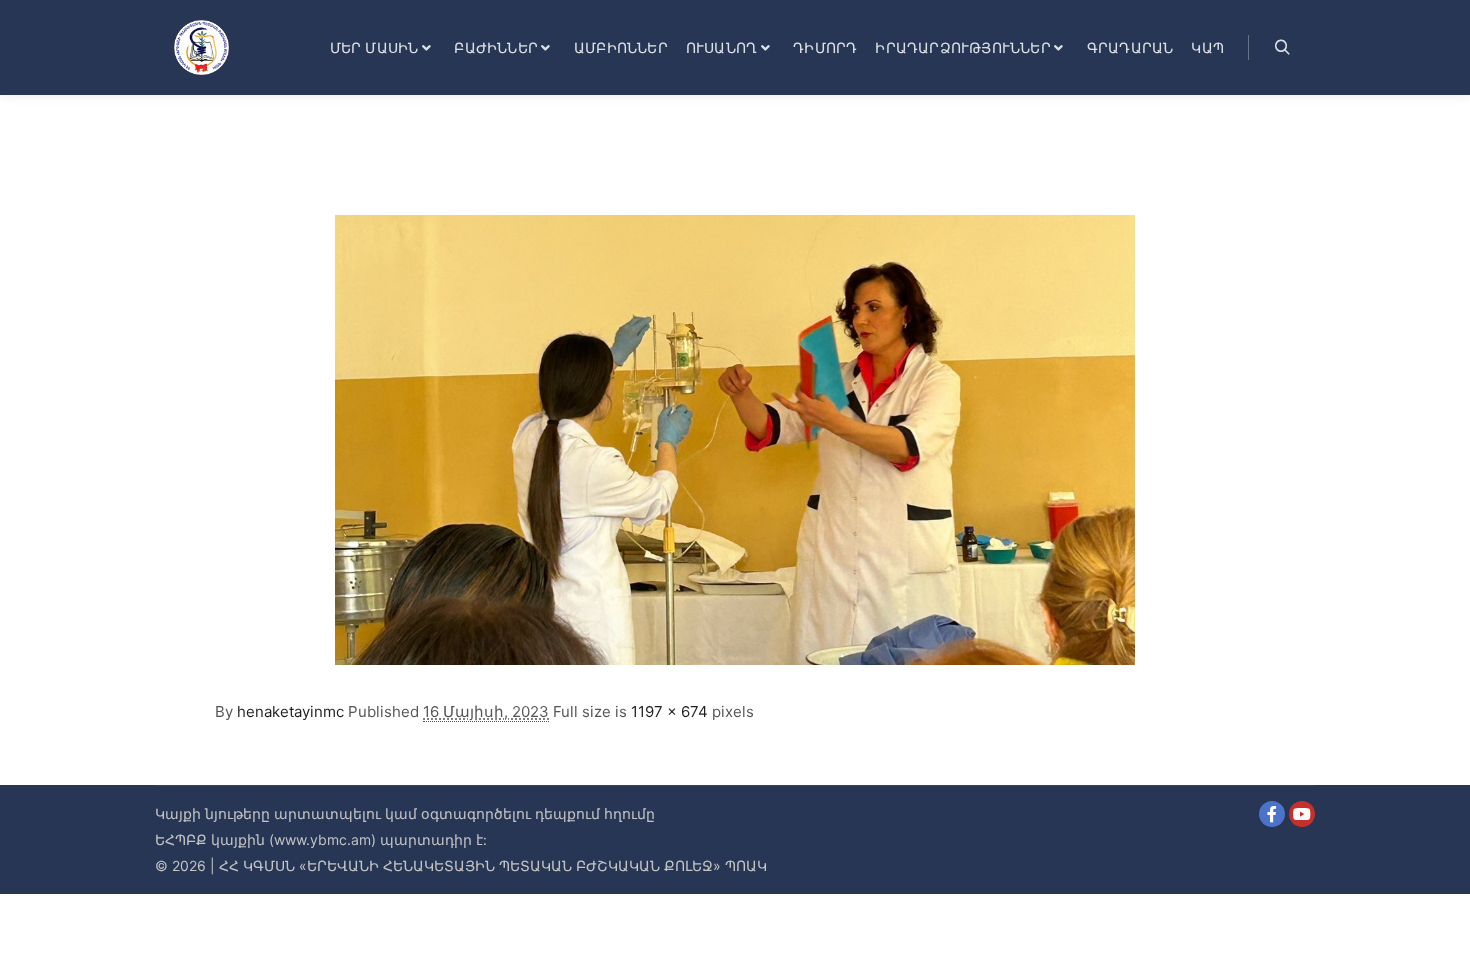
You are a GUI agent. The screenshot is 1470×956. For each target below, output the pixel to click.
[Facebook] (1272, 814)
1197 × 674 (669, 711)
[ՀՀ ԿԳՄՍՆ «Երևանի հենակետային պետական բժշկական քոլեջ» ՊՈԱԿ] (201, 47)
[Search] (1282, 48)
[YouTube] (1302, 814)
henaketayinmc (290, 711)
